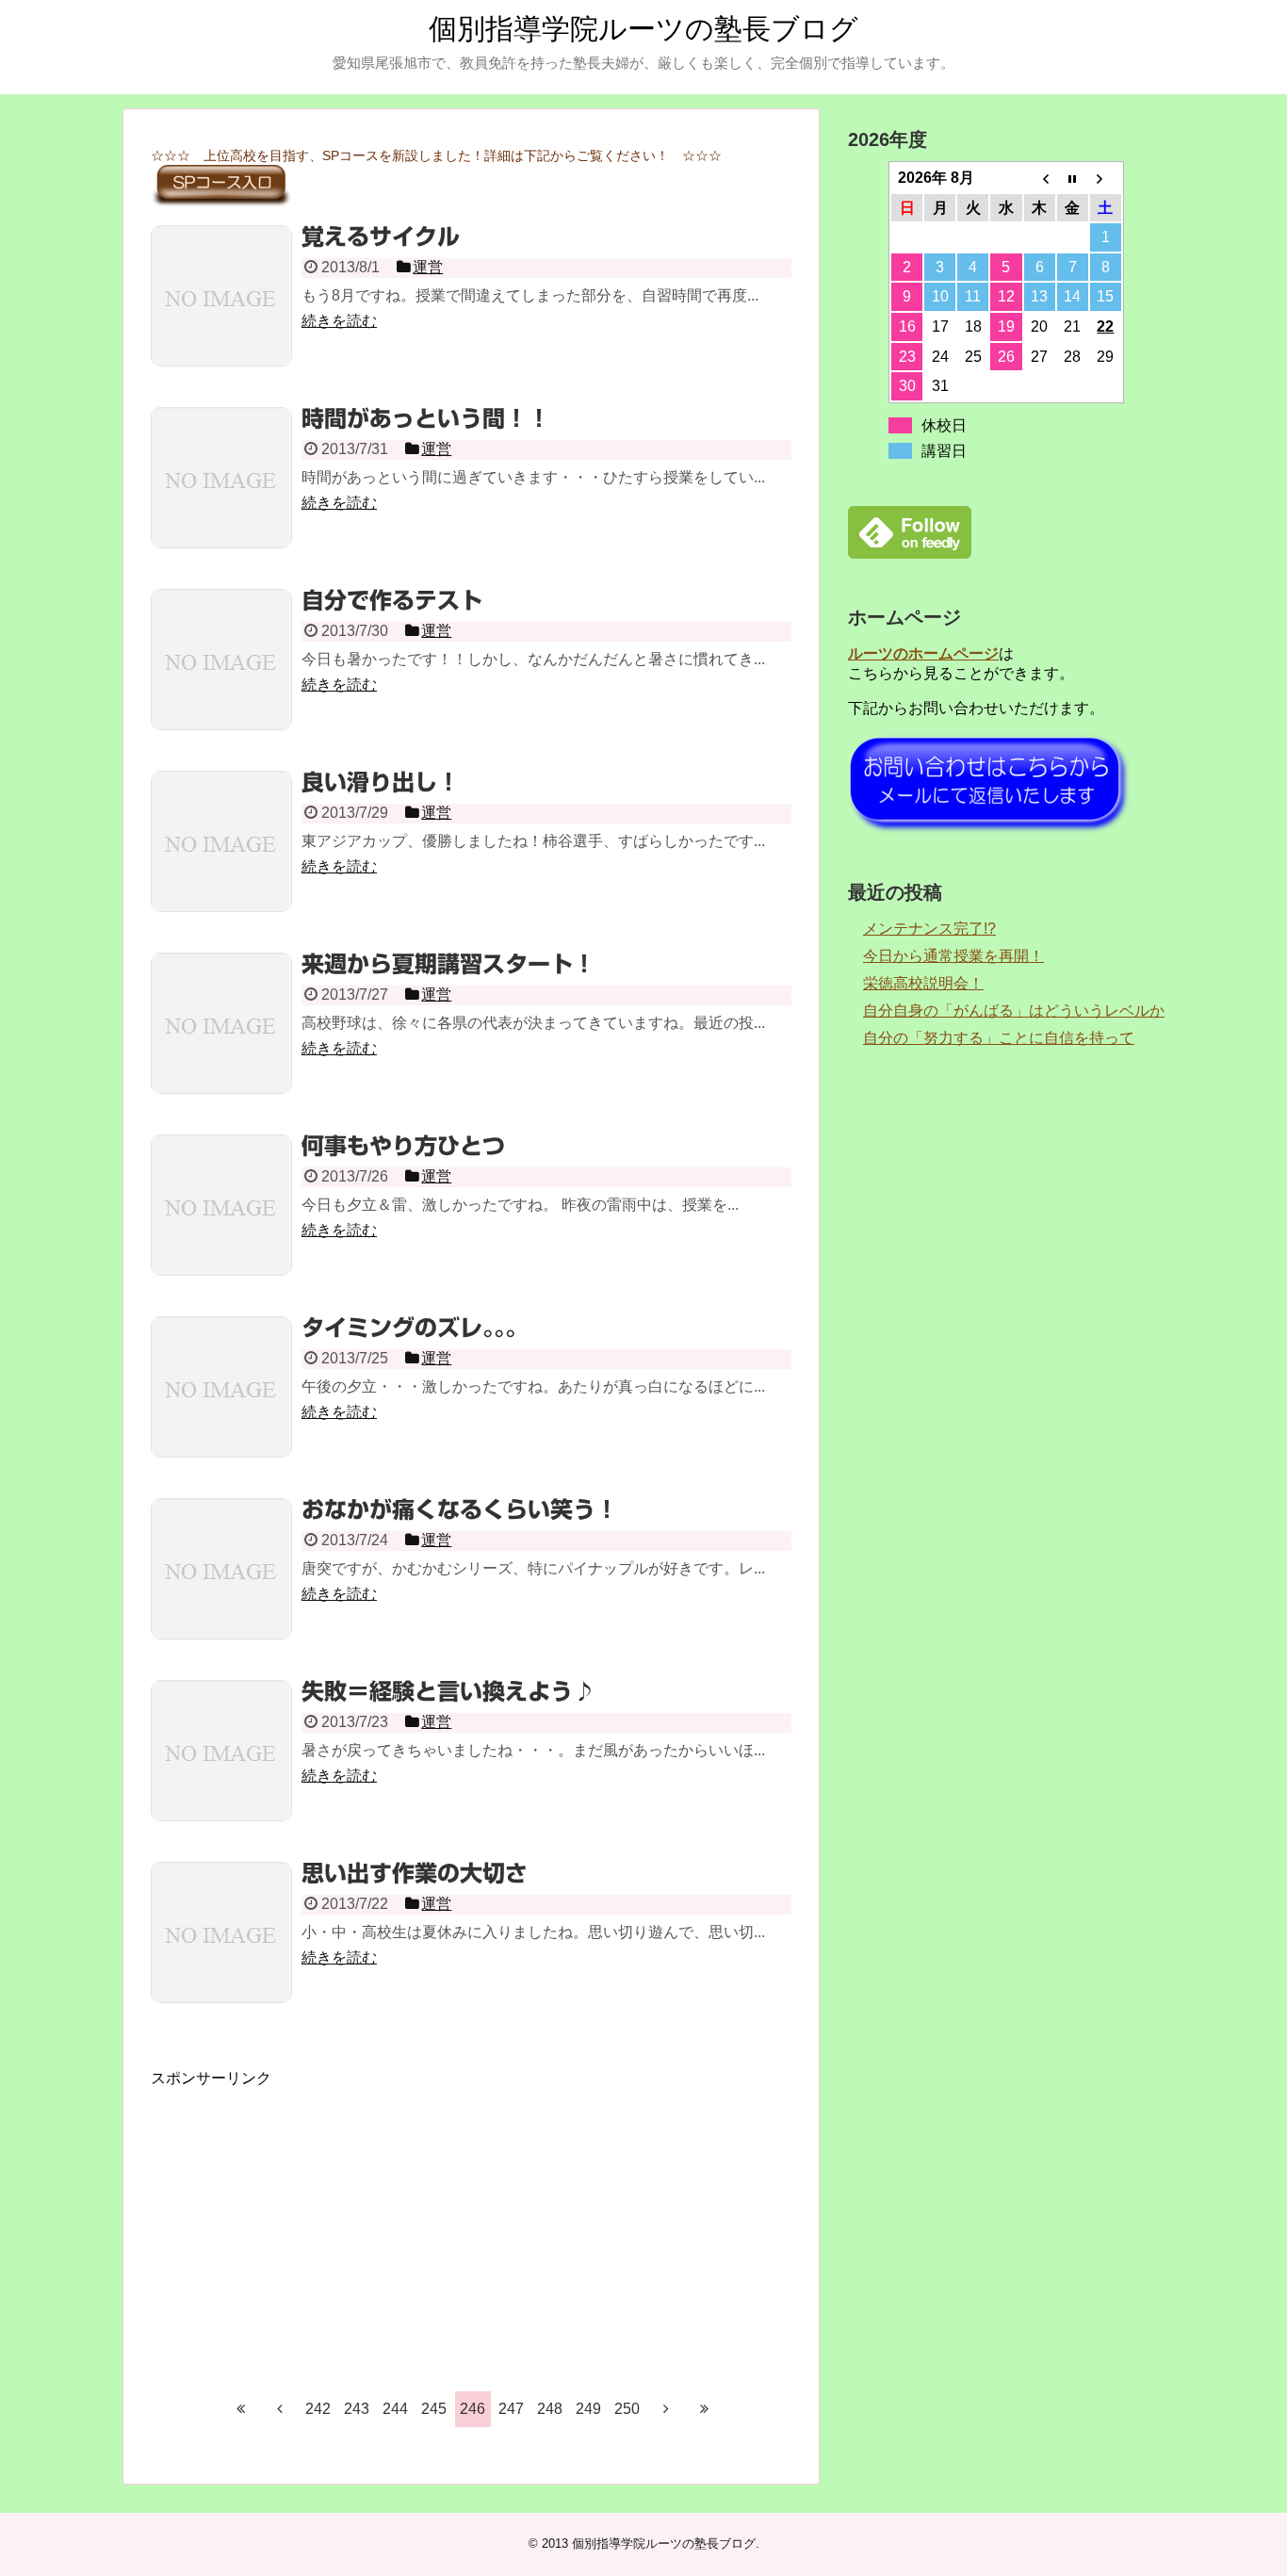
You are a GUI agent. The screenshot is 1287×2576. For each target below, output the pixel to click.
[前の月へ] (1040, 178)
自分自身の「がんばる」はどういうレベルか (1014, 1011)
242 (318, 2409)
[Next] (666, 2408)
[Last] (705, 2408)
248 (550, 2409)
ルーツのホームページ (923, 653)
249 (588, 2409)
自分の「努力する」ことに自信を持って (999, 1038)
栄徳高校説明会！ (923, 983)
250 (627, 2409)
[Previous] (280, 2408)
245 (434, 2409)
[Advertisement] (471, 2221)
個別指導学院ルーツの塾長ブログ (643, 29)
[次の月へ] (1106, 178)
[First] (241, 2408)
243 (357, 2409)
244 (395, 2409)
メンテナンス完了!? (929, 929)
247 (511, 2409)
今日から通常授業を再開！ (953, 956)
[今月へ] (1073, 178)
